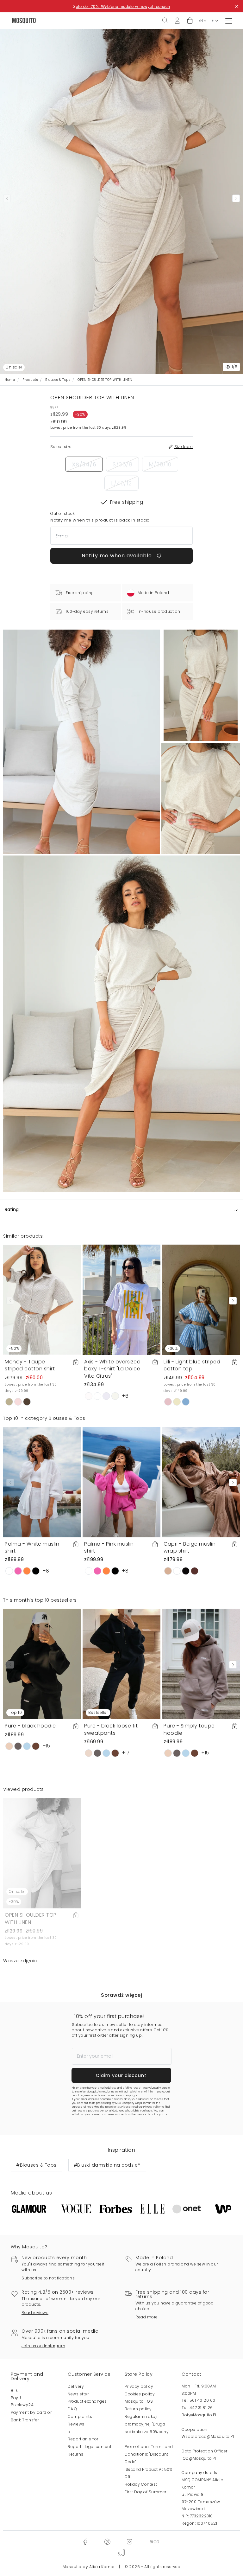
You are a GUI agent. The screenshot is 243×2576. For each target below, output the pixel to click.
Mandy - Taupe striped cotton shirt (30, 1365)
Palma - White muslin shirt (32, 1547)
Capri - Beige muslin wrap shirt (190, 1547)
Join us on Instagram (43, 2346)
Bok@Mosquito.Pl (199, 2415)
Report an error (83, 2439)
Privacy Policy (152, 2107)
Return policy (138, 2409)
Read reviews (35, 2313)
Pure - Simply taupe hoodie (189, 1729)
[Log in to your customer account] (177, 20)
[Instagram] (129, 2541)
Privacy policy (139, 2386)
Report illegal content (90, 2447)
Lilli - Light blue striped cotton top (192, 1365)
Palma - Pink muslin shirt (109, 1547)
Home (10, 380)
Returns (76, 2454)
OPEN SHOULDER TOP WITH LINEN (31, 1918)
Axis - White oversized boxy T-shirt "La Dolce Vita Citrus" (112, 1369)
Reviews (76, 2424)
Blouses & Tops (58, 380)
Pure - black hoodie (30, 1726)
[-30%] (201, 1300)
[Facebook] (85, 2541)
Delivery (76, 2386)
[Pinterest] (107, 2541)
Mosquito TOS (139, 2401)
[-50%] (42, 1300)
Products (30, 380)
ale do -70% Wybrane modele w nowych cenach (123, 6)
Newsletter (78, 2394)
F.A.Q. (73, 2409)
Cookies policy (140, 2394)
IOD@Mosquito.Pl (199, 2458)
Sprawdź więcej (121, 1995)
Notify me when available (118, 556)
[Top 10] (42, 1664)
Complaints (80, 2416)
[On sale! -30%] (42, 1853)
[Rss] (155, 2541)
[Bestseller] (121, 1664)
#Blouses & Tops (36, 2165)
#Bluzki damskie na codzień (107, 2165)
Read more (147, 2317)
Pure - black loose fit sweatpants (111, 1729)
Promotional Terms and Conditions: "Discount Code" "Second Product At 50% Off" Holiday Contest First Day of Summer (149, 2469)
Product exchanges (87, 2401)
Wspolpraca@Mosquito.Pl (208, 2436)
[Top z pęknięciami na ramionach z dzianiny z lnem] (201, 685)
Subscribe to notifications (48, 2278)
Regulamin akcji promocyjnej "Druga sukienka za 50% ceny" (147, 2424)
